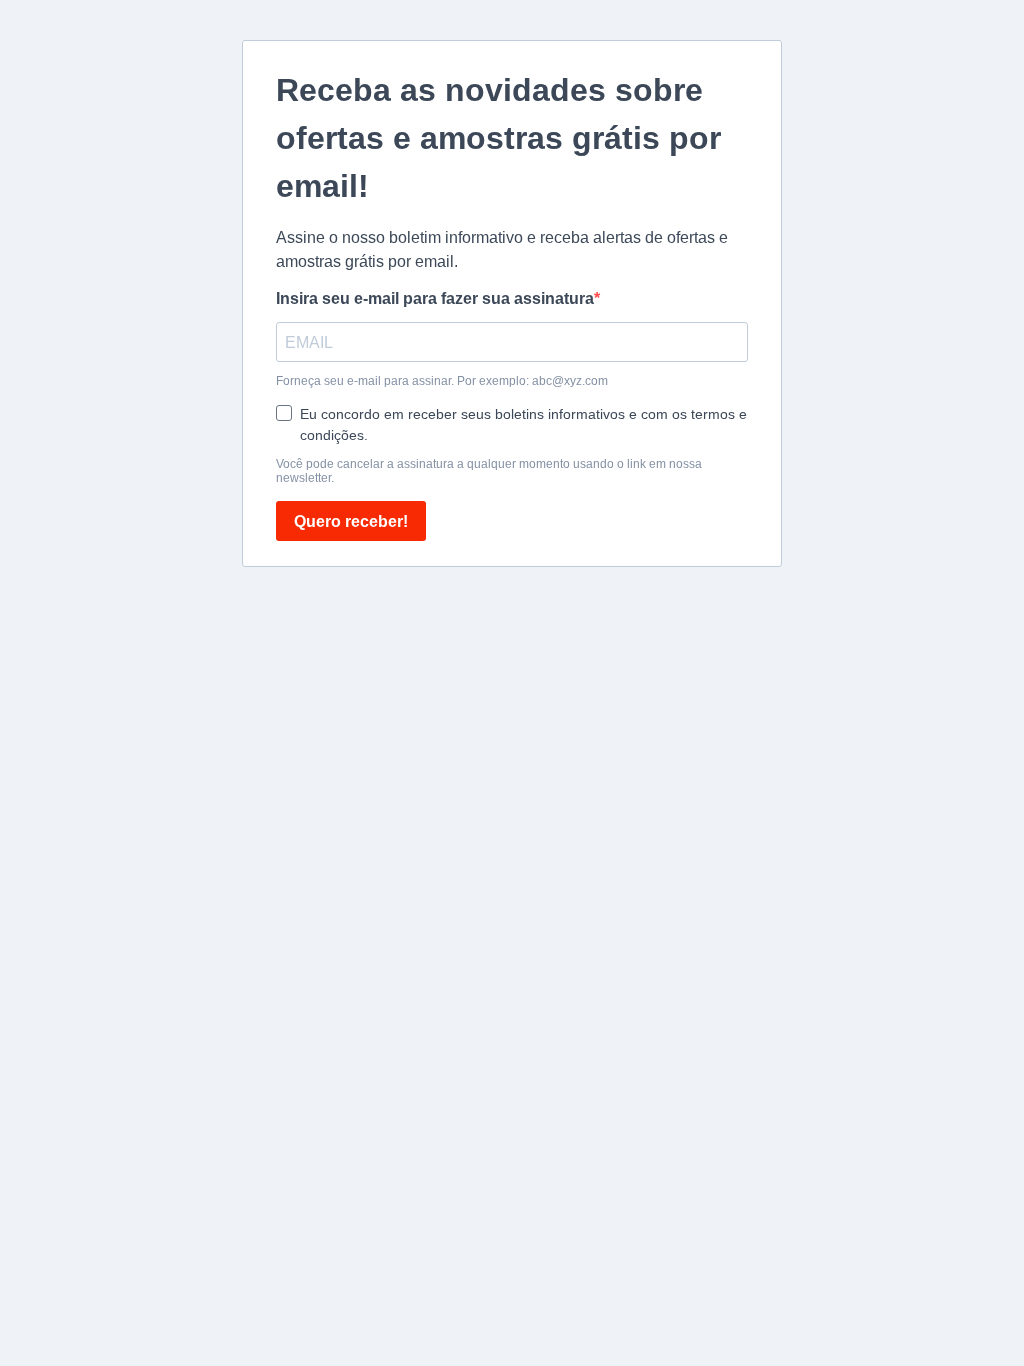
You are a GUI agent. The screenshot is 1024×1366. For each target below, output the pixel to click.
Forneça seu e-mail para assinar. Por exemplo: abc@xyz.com (442, 381)
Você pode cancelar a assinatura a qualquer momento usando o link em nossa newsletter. (489, 471)
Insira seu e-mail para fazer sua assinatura (435, 298)
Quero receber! (351, 521)
